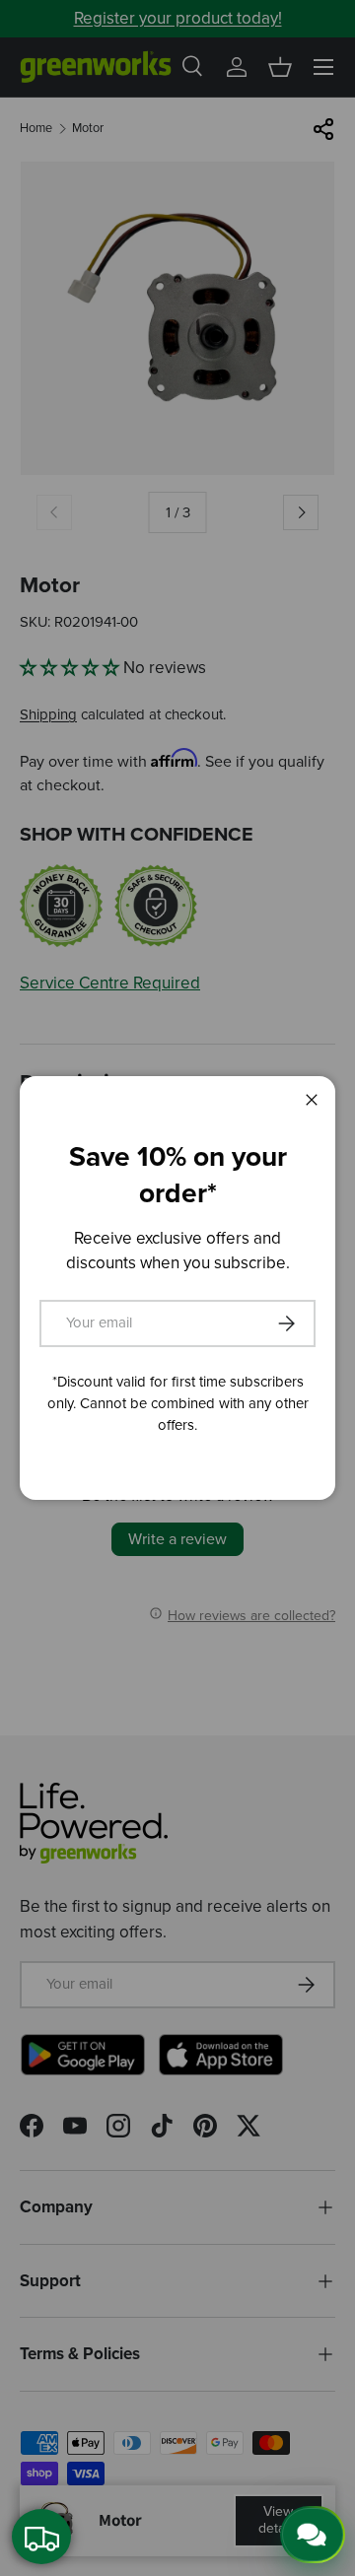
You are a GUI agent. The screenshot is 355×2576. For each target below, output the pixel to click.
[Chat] (313, 2535)
